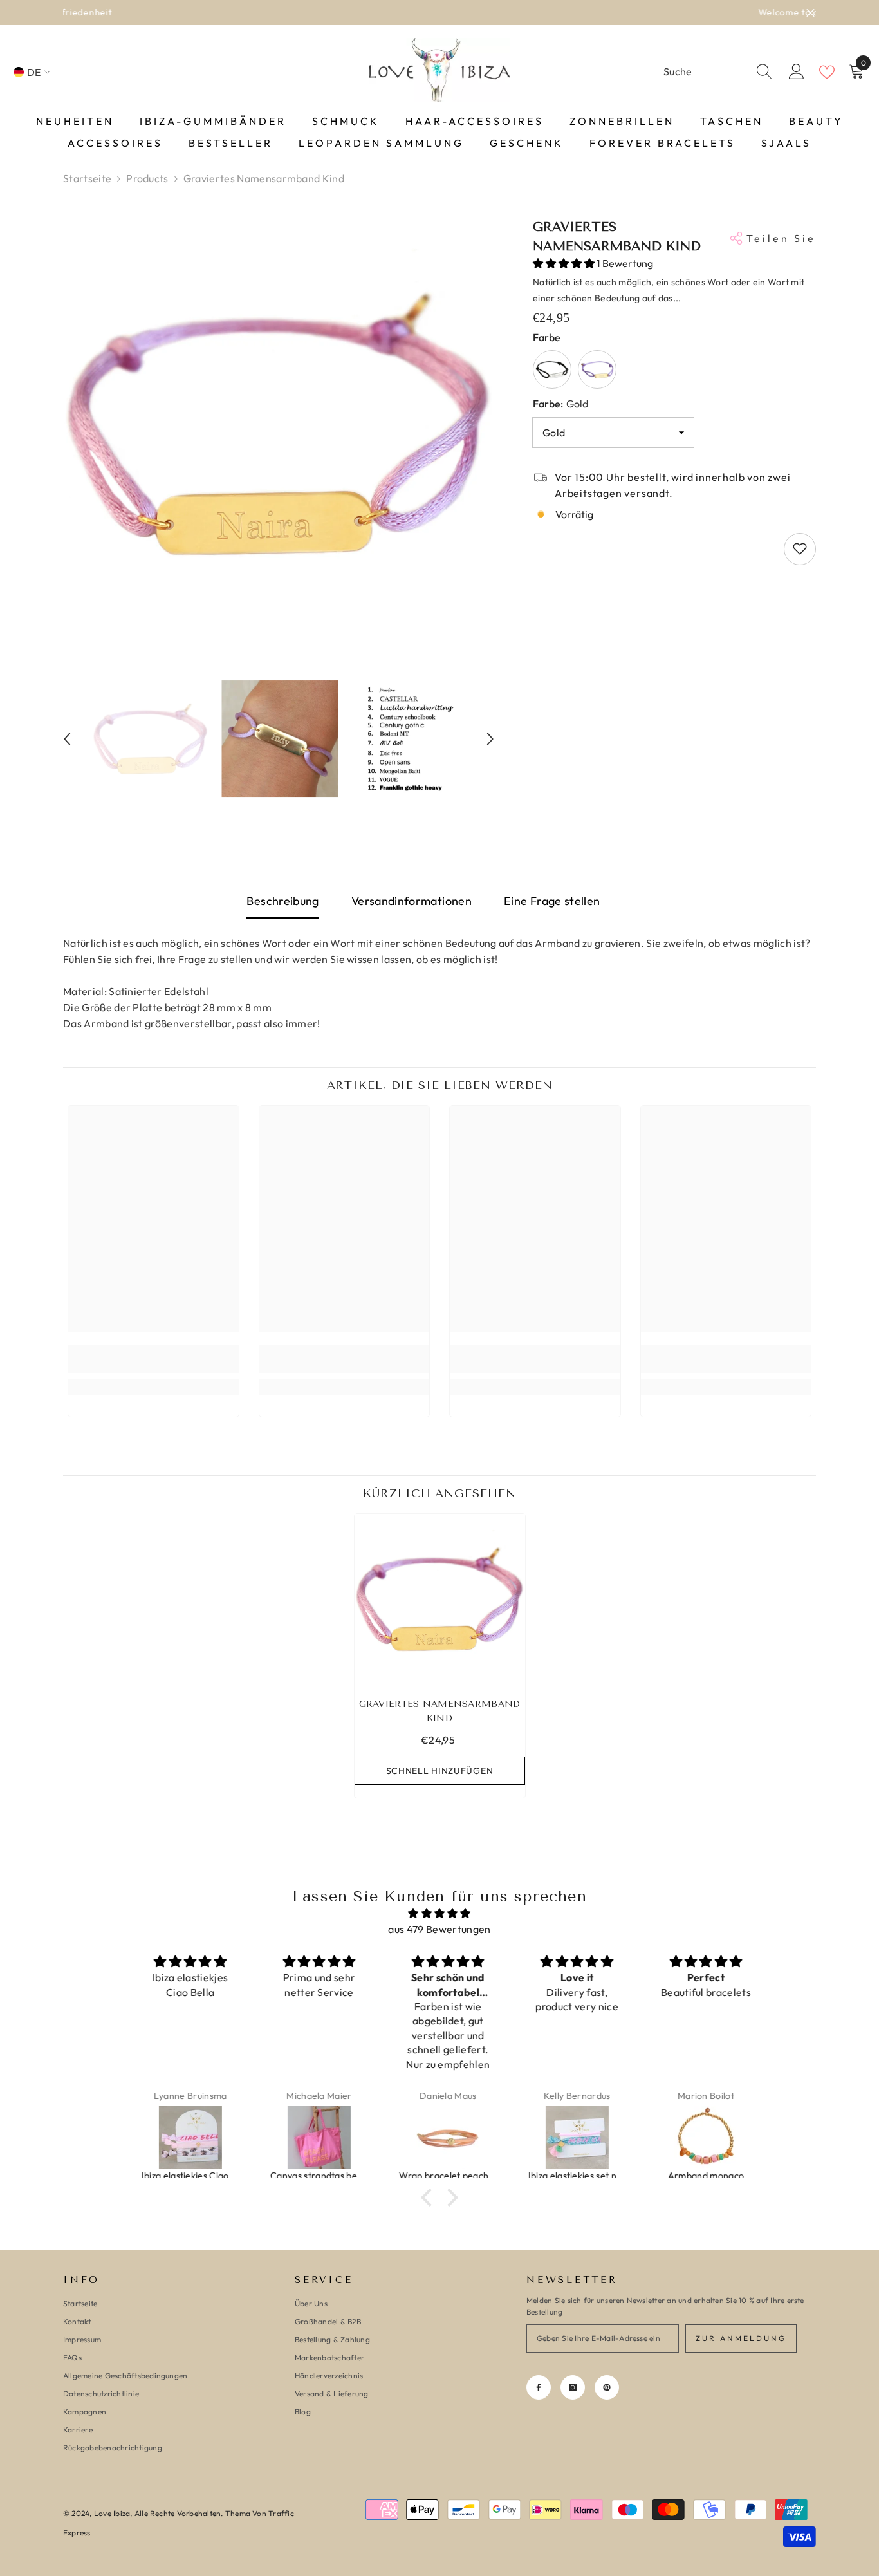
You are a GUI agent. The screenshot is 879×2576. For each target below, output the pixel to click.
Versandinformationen (412, 901)
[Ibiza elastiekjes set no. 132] (569, 2138)
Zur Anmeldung (741, 2338)
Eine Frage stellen (552, 901)
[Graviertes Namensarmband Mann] (552, 369)
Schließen (810, 13)
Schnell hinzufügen (440, 1771)
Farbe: (560, 403)
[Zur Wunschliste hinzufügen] (800, 548)
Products (147, 178)
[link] (153, 1359)
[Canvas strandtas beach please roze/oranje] (311, 2138)
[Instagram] (573, 2387)
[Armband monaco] (698, 2138)
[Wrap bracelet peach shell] (440, 2138)
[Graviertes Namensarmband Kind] (440, 1599)
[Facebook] (539, 2387)
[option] (439, 13)
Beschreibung (282, 901)
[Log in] (797, 72)
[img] (439, 1913)
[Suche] (718, 72)
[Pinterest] (607, 2387)
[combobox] (706, 72)
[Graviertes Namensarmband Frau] (597, 369)
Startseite (87, 178)
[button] (67, 739)
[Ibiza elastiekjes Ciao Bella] (183, 2138)
